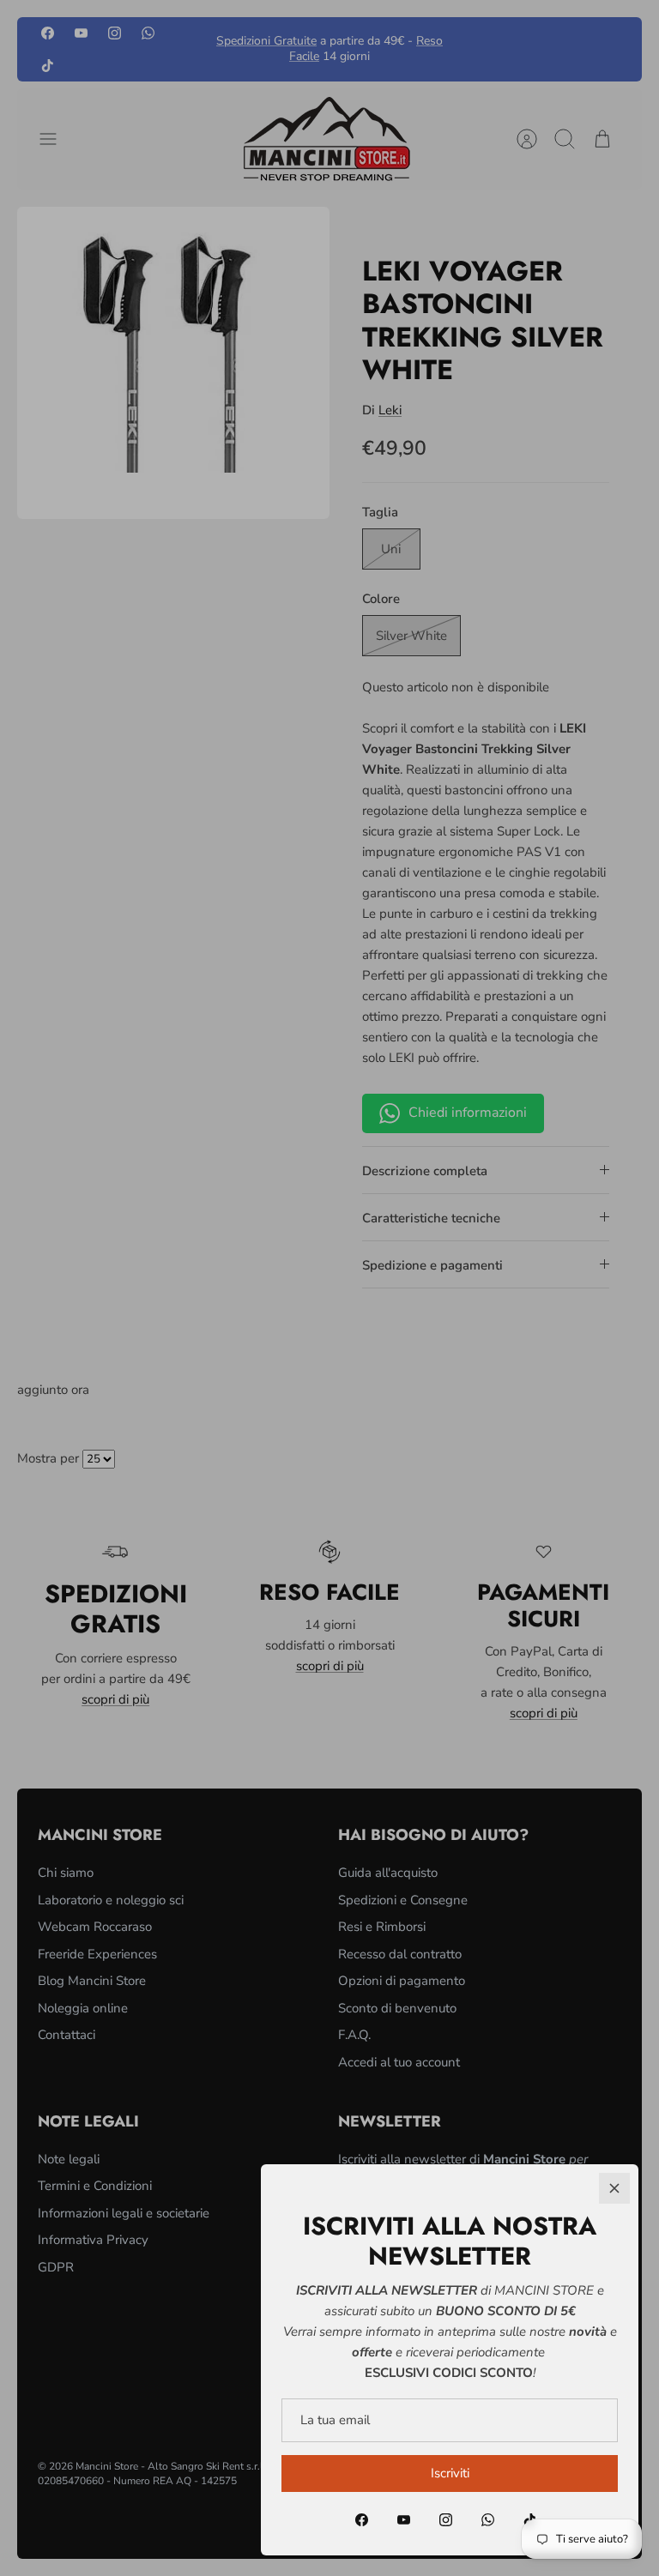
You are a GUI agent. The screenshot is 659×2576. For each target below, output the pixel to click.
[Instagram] (446, 2520)
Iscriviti (450, 2473)
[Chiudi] (614, 2188)
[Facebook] (362, 2520)
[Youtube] (404, 2520)
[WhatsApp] (488, 2520)
